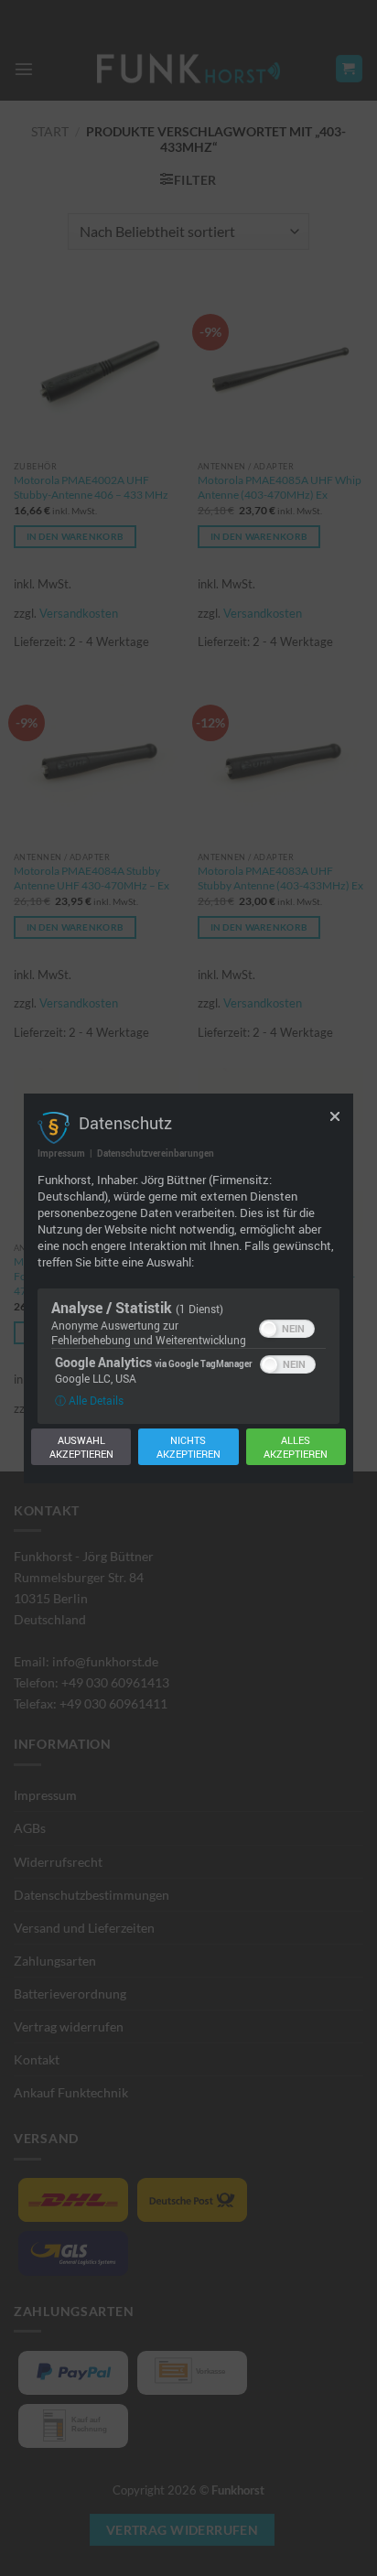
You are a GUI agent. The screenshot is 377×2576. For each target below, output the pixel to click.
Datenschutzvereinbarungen (156, 1153)
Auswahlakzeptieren (81, 1447)
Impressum (61, 1153)
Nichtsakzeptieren (188, 1447)
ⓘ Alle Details (89, 1400)
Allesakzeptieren (296, 1447)
